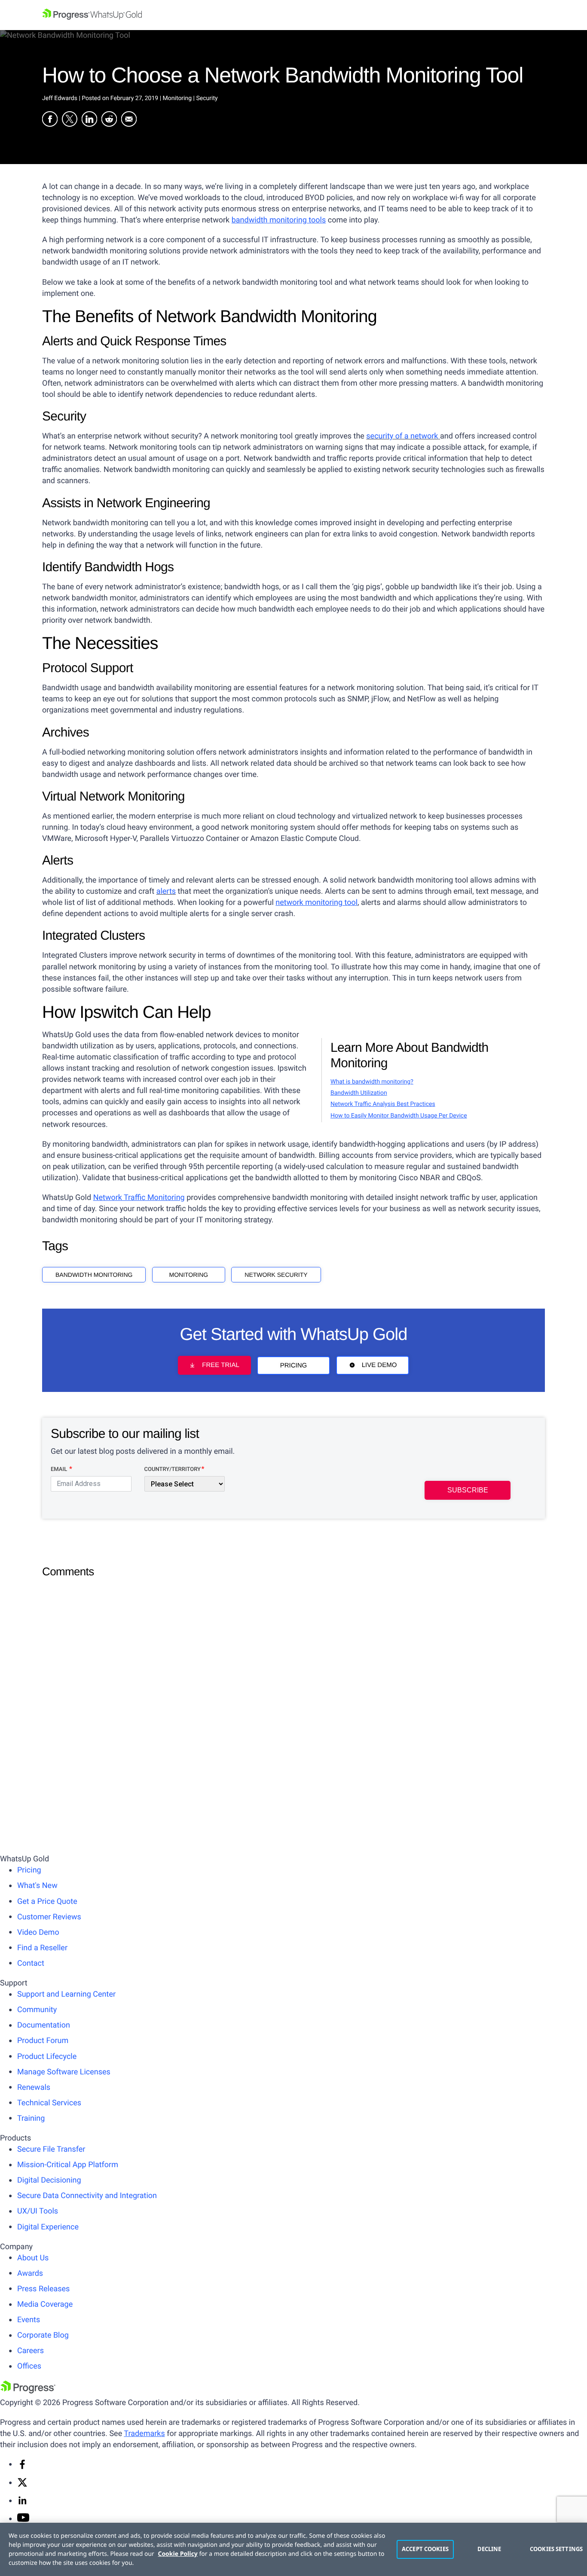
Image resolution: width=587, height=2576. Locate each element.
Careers (31, 2351)
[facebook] (22, 2467)
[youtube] (23, 2520)
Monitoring (189, 1275)
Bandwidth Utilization (359, 1093)
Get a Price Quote (47, 1902)
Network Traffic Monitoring (139, 1198)
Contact (31, 1963)
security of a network (402, 436)
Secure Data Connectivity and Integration (87, 2196)
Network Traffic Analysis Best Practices (383, 1104)
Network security (276, 1275)
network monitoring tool (316, 903)
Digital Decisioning (49, 2180)
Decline (489, 2549)
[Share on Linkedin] (89, 120)
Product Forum (43, 2041)
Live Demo (379, 1366)
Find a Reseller (42, 1948)
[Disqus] (293, 1691)
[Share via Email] (129, 120)
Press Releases (43, 2289)
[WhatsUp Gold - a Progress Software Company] (293, 15)
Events (29, 2320)
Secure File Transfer (51, 2149)
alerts (166, 891)
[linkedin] (22, 2503)
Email (60, 1469)
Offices (29, 2366)
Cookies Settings (554, 2549)
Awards (30, 2273)
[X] (22, 2485)
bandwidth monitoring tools (279, 220)
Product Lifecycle (47, 2057)
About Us (33, 2258)
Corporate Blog (43, 2335)
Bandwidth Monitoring (94, 1275)
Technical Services (49, 2103)
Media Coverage (45, 2304)
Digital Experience (48, 2227)
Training (31, 2118)
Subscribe (468, 1490)
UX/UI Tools (38, 2211)
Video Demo (38, 1932)
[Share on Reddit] (109, 120)
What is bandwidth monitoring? (372, 1082)
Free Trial (220, 1366)
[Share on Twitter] (70, 120)
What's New (37, 1886)
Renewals (34, 2087)
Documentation (44, 2025)
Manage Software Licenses (64, 2072)
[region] (293, 2549)
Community (37, 2010)
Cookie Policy (178, 2554)
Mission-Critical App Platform (68, 2165)
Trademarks (144, 2434)
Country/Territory (173, 1469)
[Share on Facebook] (50, 120)
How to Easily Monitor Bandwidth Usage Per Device (399, 1116)
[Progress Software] (28, 2391)
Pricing (294, 1366)
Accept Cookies (425, 2549)
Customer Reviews (49, 1917)
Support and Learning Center (66, 1994)
